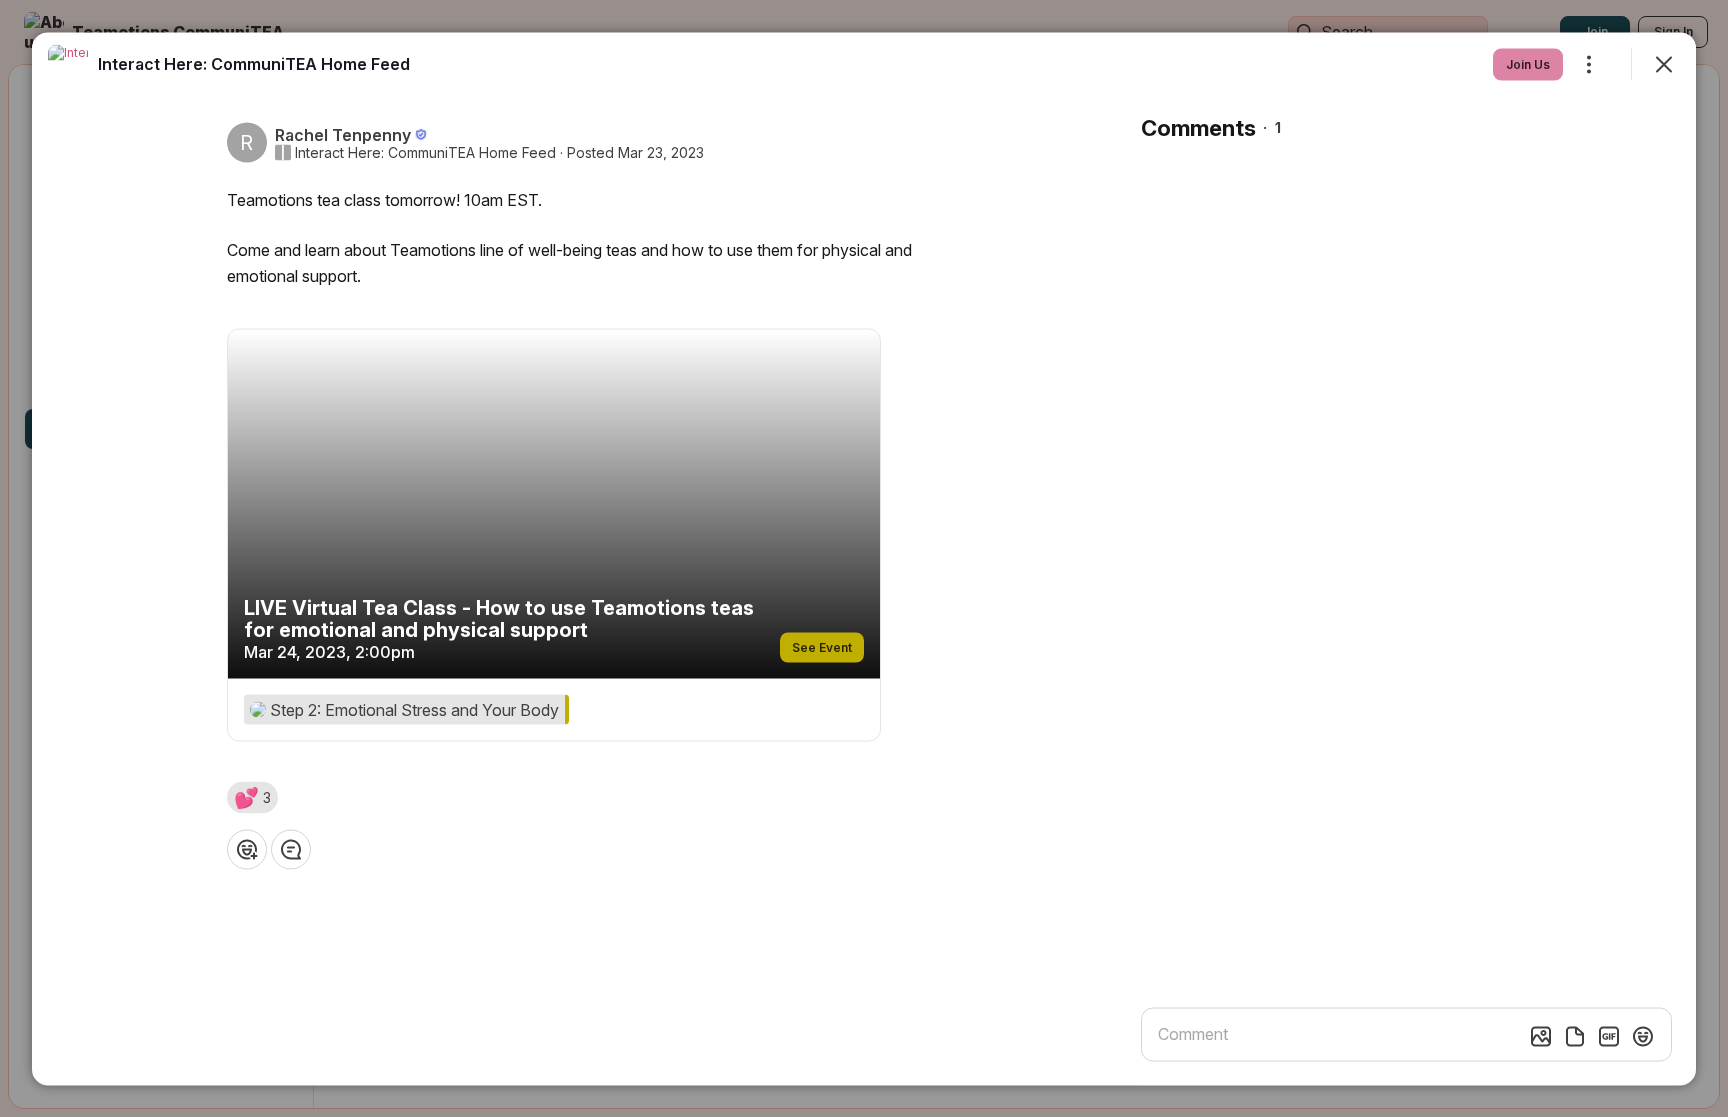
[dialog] (864, 558)
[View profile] (68, 64)
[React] (247, 849)
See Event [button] (822, 646)
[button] (252, 797)
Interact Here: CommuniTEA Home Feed (425, 152)
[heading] (254, 63)
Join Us (1528, 63)
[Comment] (291, 849)
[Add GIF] (1609, 1036)
